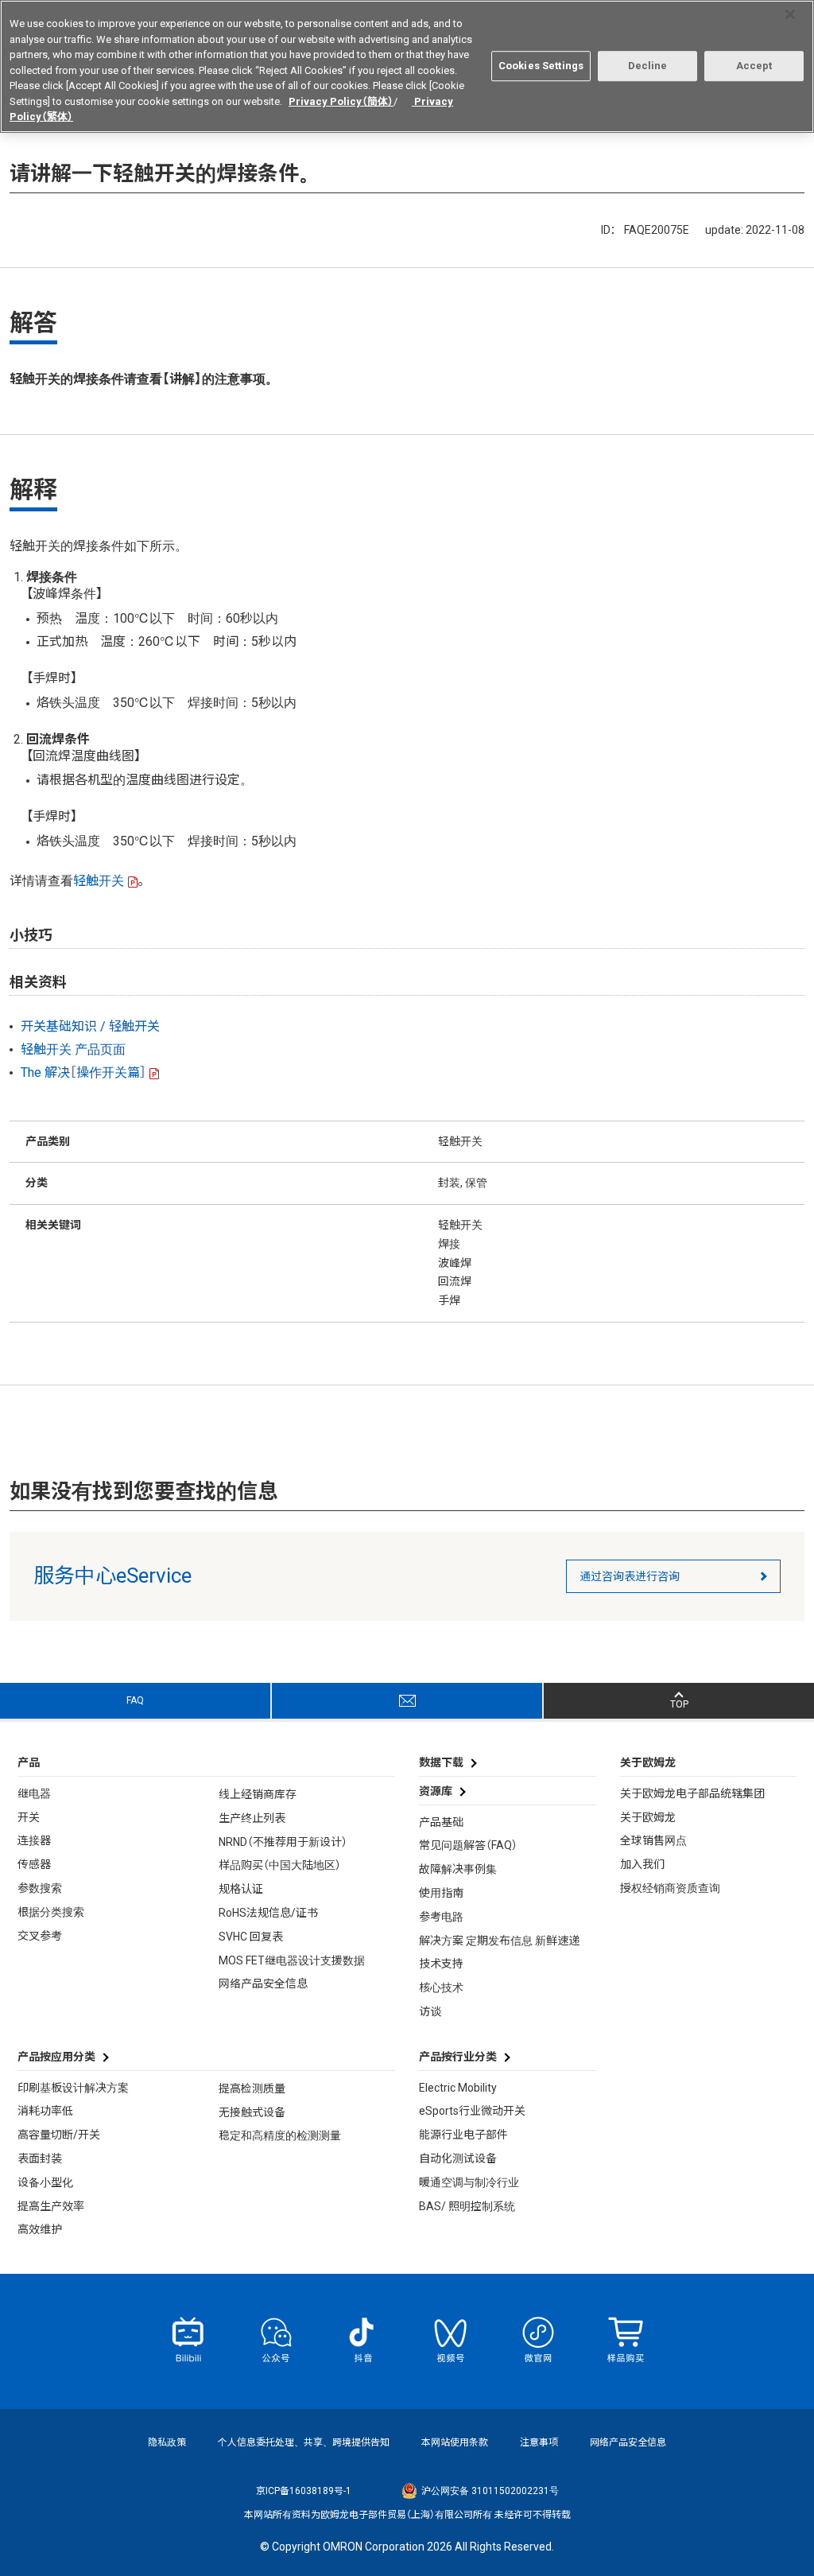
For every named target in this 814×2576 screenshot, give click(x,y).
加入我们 (642, 1864)
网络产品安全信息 (263, 1983)
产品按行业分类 (458, 2057)
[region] (407, 66)
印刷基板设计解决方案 (73, 2088)
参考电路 (441, 1917)
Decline (648, 66)
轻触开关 (99, 881)
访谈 (430, 2011)
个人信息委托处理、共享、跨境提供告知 (304, 2442)
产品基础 (441, 1822)
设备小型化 (45, 2182)
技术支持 (441, 1964)
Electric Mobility (458, 2088)
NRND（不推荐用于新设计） (283, 1842)
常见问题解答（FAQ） (468, 1845)
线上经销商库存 (258, 1794)
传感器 (34, 1864)
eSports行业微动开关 (472, 2111)
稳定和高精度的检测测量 (280, 2135)
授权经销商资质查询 (670, 1888)
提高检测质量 (252, 2088)
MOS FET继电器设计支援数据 (292, 1960)
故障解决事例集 (458, 1869)
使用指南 (441, 1893)
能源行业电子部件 (463, 2135)
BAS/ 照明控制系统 (467, 2206)
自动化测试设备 (458, 2158)
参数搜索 (40, 1888)
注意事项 (539, 2442)
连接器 (34, 1840)
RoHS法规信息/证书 (268, 1913)
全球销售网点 (653, 1840)
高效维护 (40, 2229)
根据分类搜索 (51, 1912)
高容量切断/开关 (59, 2135)
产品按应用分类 (56, 2057)
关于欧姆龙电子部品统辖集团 (692, 1793)
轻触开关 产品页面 (73, 1049)
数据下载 (441, 1762)
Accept (754, 66)
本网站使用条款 (455, 2442)
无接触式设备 (252, 2112)
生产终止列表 (252, 1818)
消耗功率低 (45, 2111)
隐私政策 (167, 2442)
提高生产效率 (51, 2206)
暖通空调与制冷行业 (469, 2182)
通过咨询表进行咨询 (630, 1576)
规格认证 (241, 1889)
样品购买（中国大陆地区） (280, 1865)
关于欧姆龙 (648, 1817)
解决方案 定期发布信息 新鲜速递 (499, 1941)
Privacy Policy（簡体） (341, 101)
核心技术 (441, 1987)
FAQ (135, 1700)
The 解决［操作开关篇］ (83, 1072)
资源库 (436, 1791)
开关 (29, 1817)
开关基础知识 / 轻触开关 (90, 1026)
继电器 (34, 1793)
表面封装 (40, 2158)
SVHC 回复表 (251, 1937)
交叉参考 (40, 1936)
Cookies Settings (541, 66)
